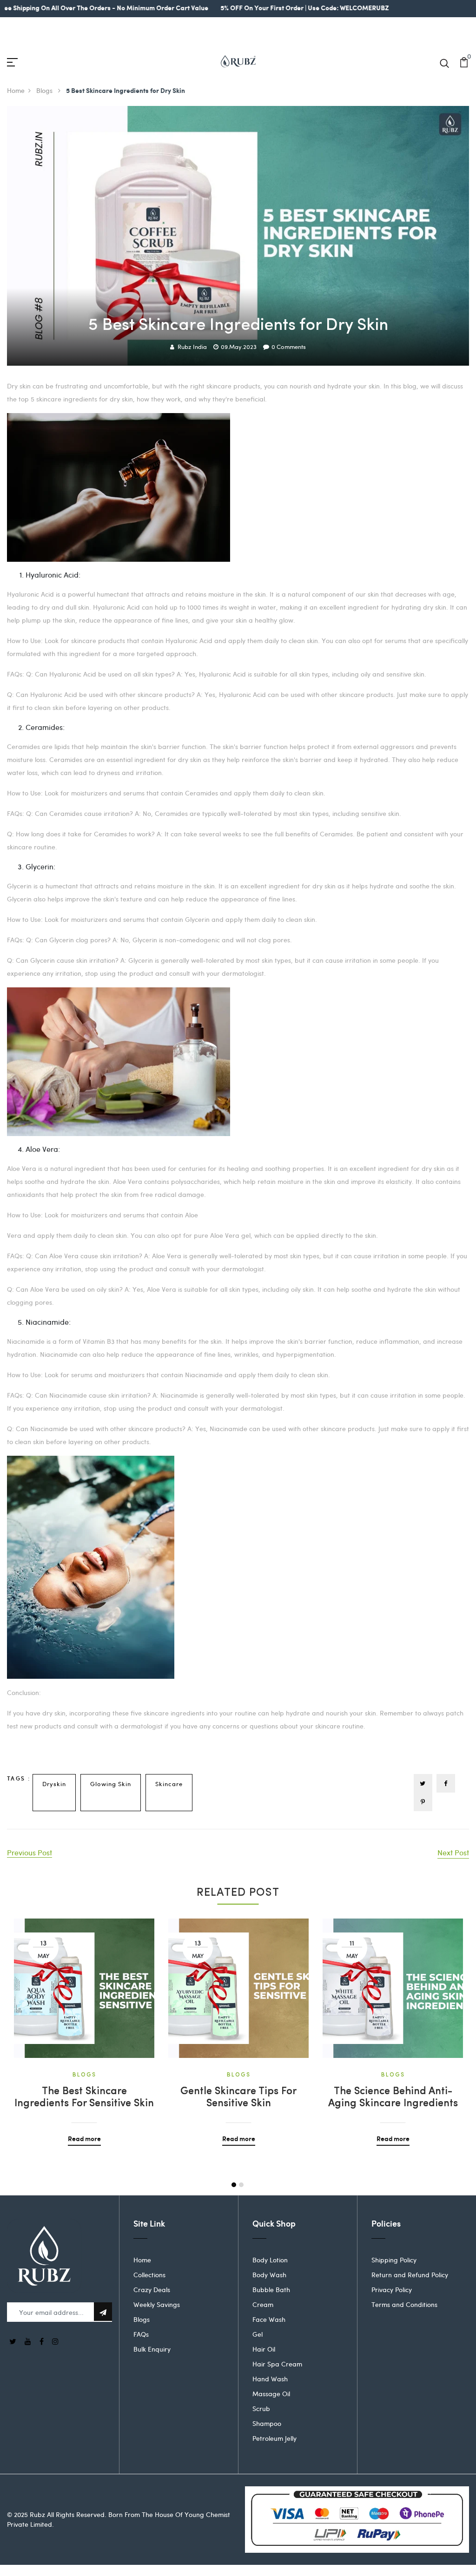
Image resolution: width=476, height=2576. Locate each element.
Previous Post (30, 1852)
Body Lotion (270, 2260)
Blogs (45, 90)
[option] (84, 2025)
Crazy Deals (152, 2290)
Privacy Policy (392, 2290)
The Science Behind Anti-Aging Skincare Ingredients (393, 2098)
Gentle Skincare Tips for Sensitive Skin (238, 2098)
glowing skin (111, 1784)
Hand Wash (270, 2379)
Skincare (169, 1784)
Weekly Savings (157, 2304)
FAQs (141, 2334)
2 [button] (241, 2185)
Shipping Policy (394, 2260)
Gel (258, 2334)
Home (16, 90)
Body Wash (269, 2275)
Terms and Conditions (404, 2304)
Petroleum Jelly (274, 2438)
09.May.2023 (239, 347)
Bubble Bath (271, 2290)
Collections (149, 2275)
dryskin (54, 1784)
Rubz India (192, 347)
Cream (263, 2304)
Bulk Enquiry (152, 2349)
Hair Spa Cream (277, 2364)
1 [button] (234, 2185)
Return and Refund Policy (410, 2275)
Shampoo (267, 2423)
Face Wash (269, 2319)
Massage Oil (271, 2394)
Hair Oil (264, 2349)
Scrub (261, 2408)
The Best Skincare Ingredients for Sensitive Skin (84, 2098)
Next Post (453, 1852)
